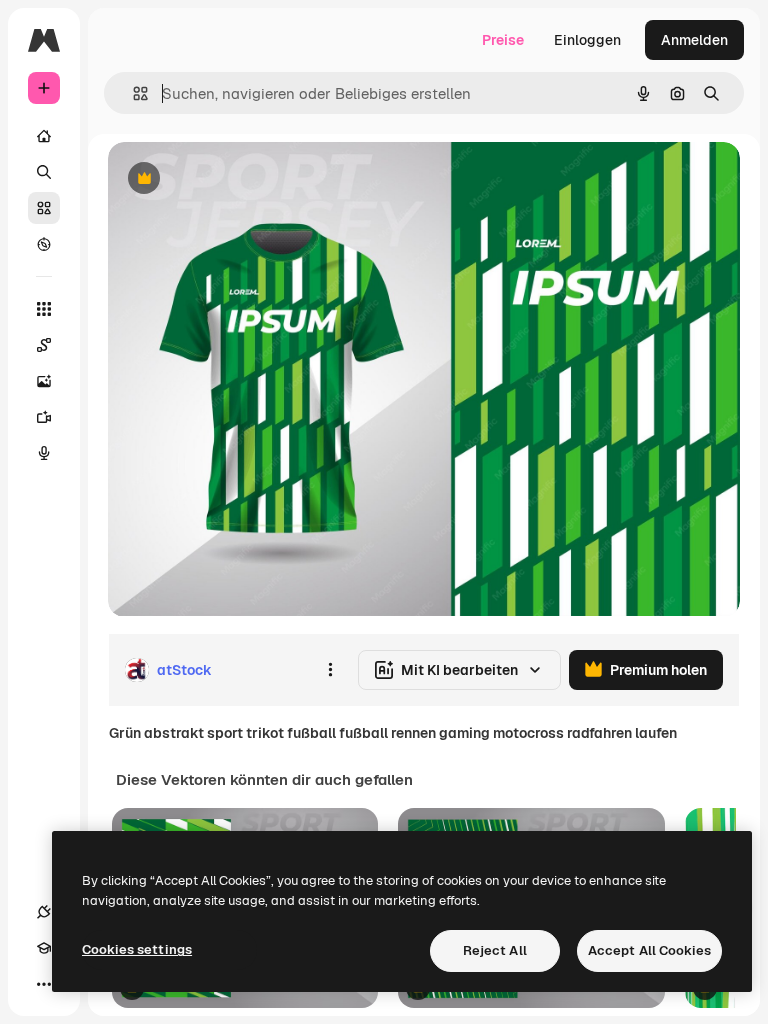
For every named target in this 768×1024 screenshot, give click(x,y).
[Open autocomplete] (132, 93)
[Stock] (44, 208)
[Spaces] (44, 345)
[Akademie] (44, 948)
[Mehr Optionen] (330, 670)
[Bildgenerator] (44, 381)
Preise (503, 40)
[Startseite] (44, 136)
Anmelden (694, 40)
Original (236, 179)
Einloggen (587, 40)
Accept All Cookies (649, 950)
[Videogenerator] (44, 417)
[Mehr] (44, 984)
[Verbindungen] (44, 912)
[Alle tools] (44, 309)
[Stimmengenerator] (44, 453)
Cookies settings (137, 949)
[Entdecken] (44, 244)
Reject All (495, 950)
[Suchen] (44, 172)
